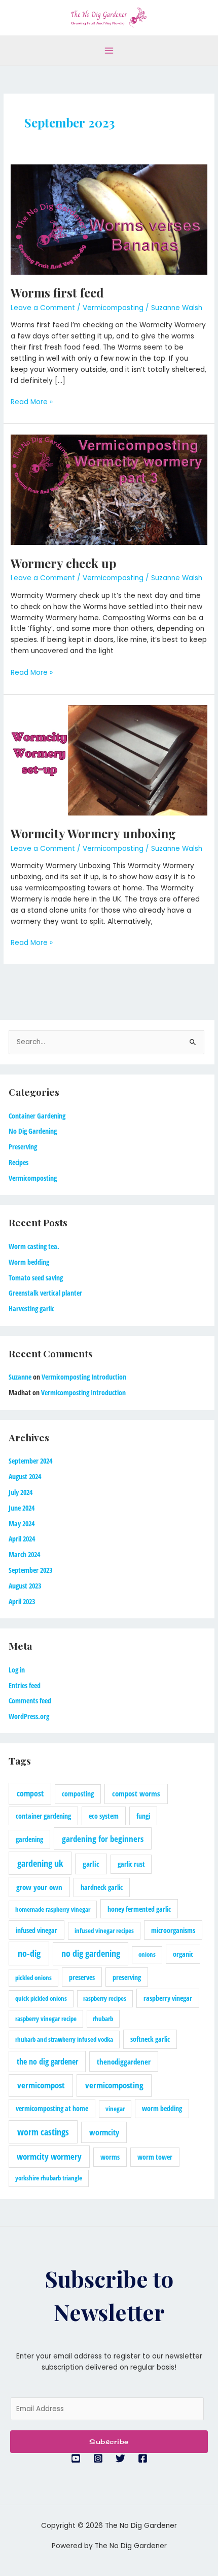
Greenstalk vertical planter (45, 1293)
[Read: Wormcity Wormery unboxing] (109, 760)
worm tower (155, 2157)
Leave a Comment (43, 308)
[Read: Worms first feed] (109, 219)
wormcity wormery (49, 2156)
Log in (17, 1670)
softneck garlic (150, 2039)
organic (183, 1954)
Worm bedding (29, 1262)
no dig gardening (91, 1953)
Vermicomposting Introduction (84, 1377)
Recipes (19, 1162)
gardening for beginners (103, 1839)
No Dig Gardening (33, 1131)
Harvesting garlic (31, 1308)
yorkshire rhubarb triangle (49, 2178)
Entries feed (25, 1685)
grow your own (39, 1887)
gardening (29, 1839)
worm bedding (162, 2108)
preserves (82, 1977)
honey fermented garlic (139, 1909)
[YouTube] (76, 2458)
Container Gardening (37, 1116)
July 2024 (21, 1492)
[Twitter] (120, 2458)
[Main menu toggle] (109, 50)
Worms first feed (57, 292)
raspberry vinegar (168, 1998)
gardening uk (40, 1863)
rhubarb (103, 2019)
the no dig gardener (47, 2062)
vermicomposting (114, 2085)
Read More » (32, 402)
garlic (91, 1864)
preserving (127, 1977)
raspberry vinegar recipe (46, 2019)
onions (147, 1954)
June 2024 (22, 1508)
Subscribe (109, 2441)
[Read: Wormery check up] (109, 489)
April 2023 (22, 1601)
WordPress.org (29, 1716)
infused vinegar (37, 1930)
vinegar (115, 2109)
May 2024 (22, 1523)
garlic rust (131, 1864)
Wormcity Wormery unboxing (93, 833)
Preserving (23, 1147)
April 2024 (22, 1539)
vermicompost (41, 2085)
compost (30, 1793)
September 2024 (30, 1461)
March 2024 (24, 1554)
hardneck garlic (102, 1887)
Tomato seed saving (36, 1278)
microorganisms (173, 1930)
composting (78, 1794)
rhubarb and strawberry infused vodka (64, 2039)
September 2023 (30, 1570)
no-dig (29, 1953)
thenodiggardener (124, 2062)
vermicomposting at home (52, 2108)
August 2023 (25, 1586)
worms (110, 2157)
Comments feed (30, 1701)
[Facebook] (143, 2458)
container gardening (43, 1816)
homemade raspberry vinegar (53, 1909)
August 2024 (25, 1476)
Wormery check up (63, 563)
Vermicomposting (113, 308)
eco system (104, 1816)
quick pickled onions (41, 1998)
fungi (143, 1816)
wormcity (104, 2132)
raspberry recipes (105, 1998)
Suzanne (20, 1377)
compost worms (136, 1793)
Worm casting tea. (34, 1246)
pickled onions (33, 1978)
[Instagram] (98, 2458)
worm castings (43, 2132)
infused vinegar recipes (104, 1930)
